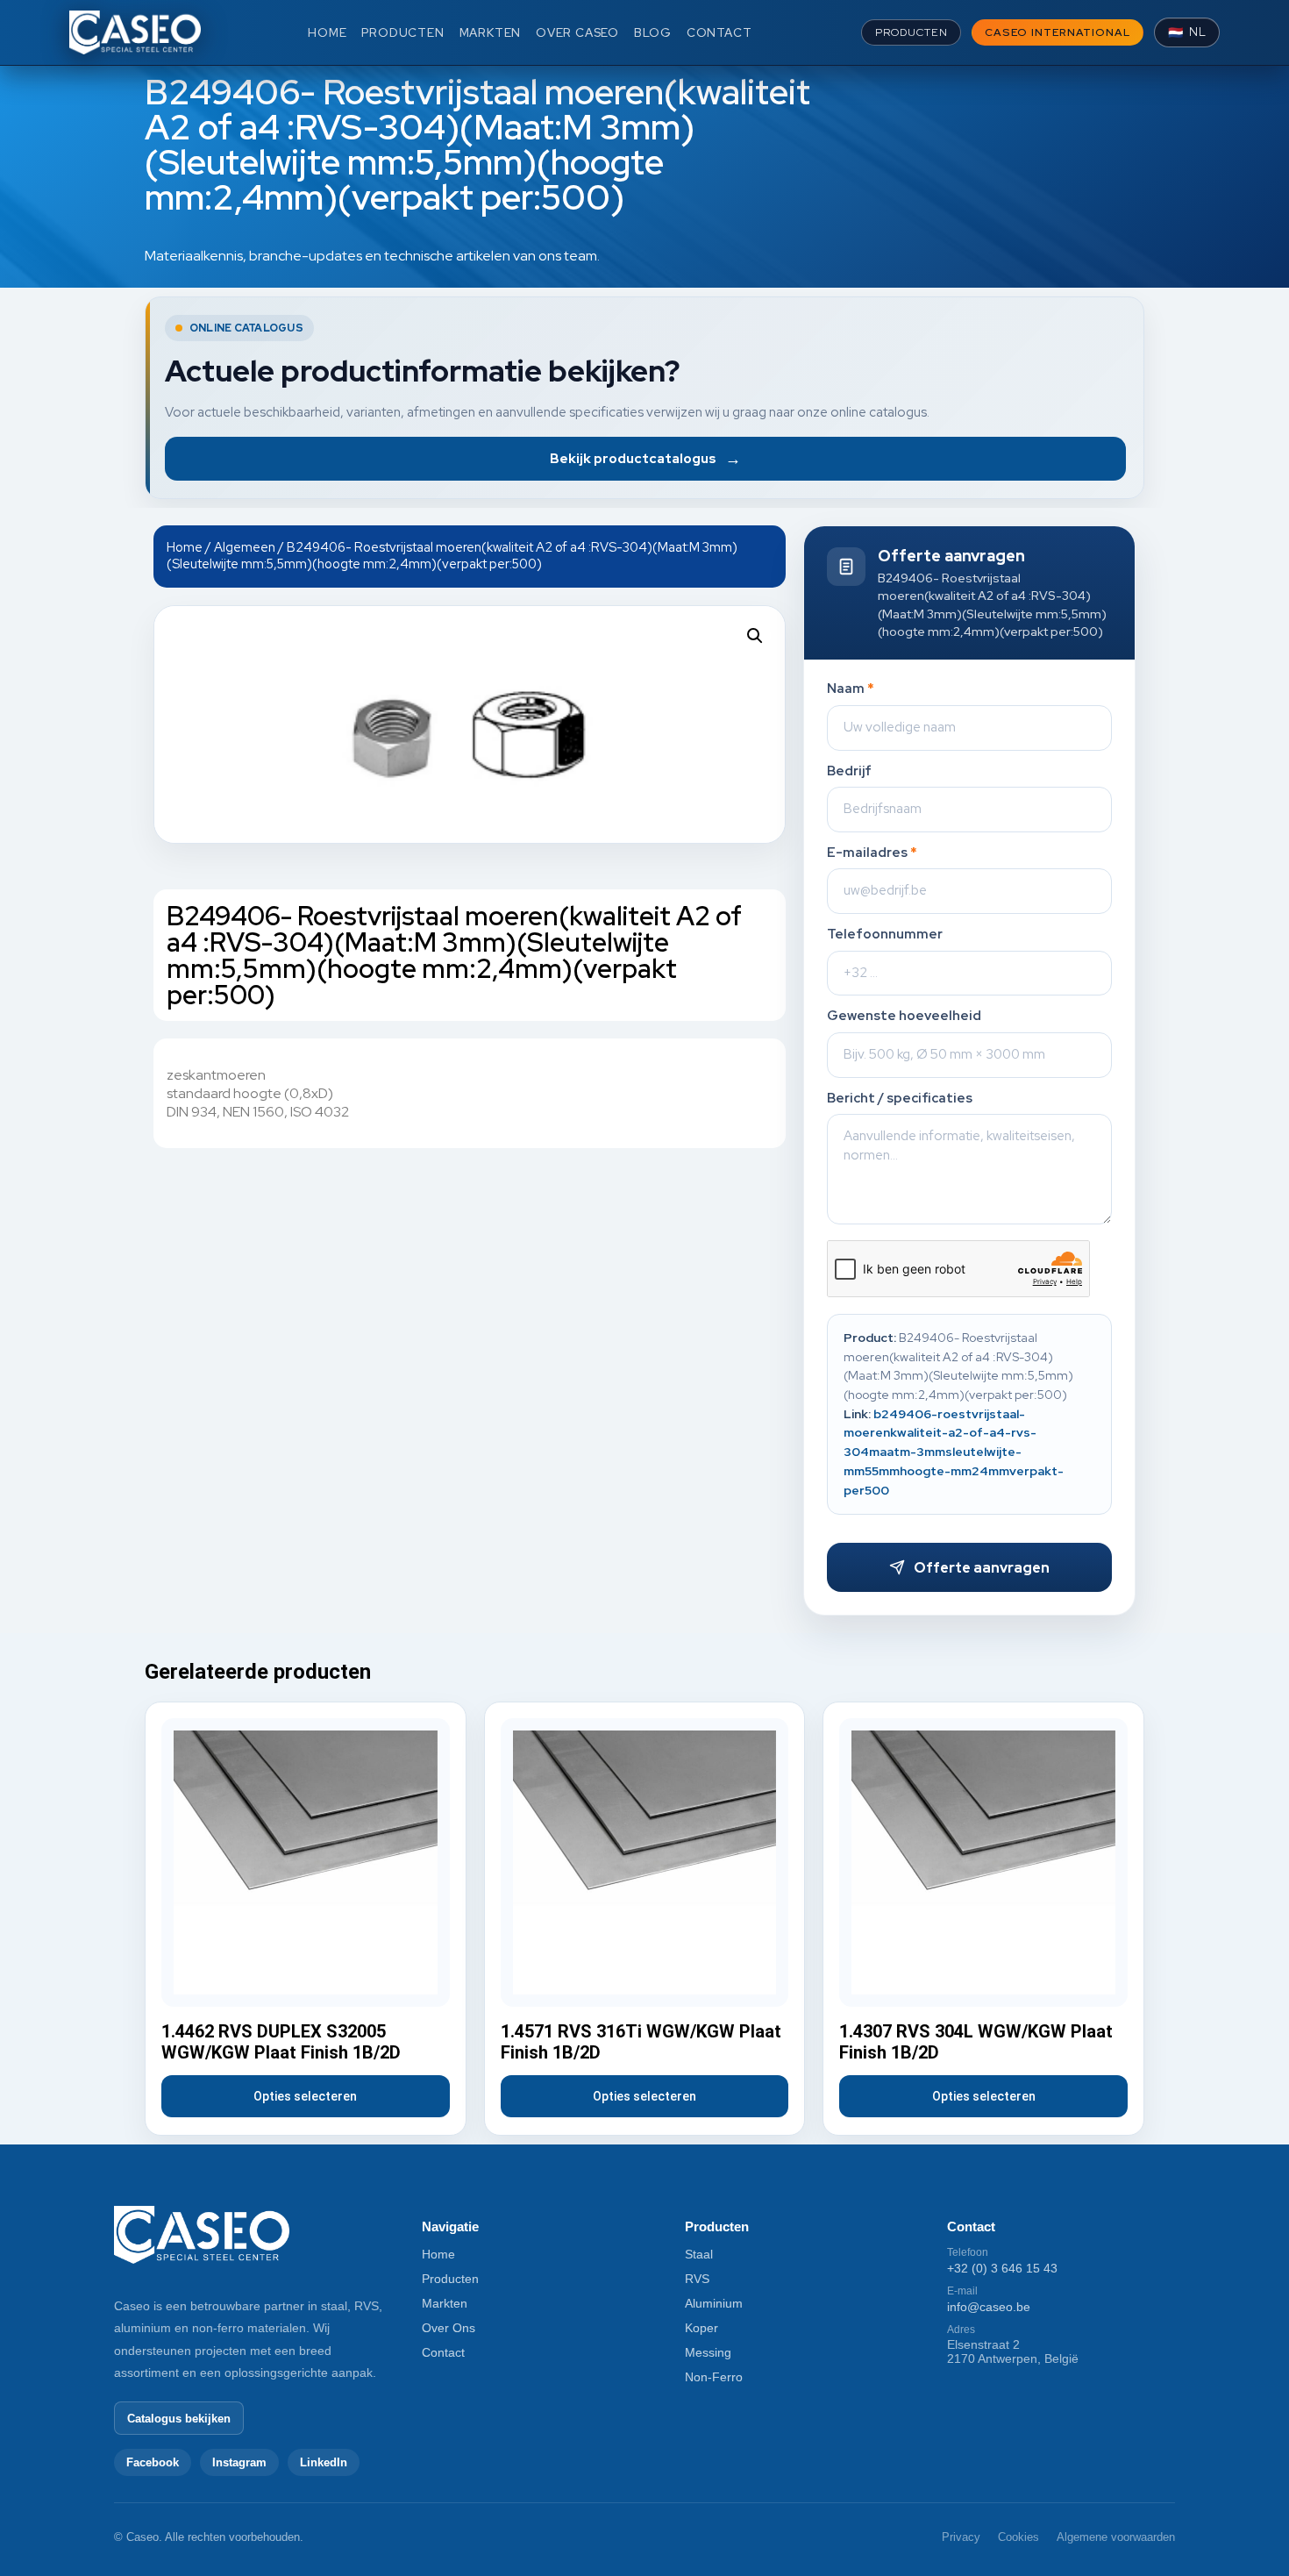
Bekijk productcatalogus (645, 458)
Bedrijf (849, 771)
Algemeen (245, 547)
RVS (697, 2279)
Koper (701, 2328)
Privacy (961, 2537)
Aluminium (714, 2303)
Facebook (153, 2462)
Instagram (239, 2462)
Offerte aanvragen (982, 1568)
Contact (443, 2352)
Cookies (1018, 2537)
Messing (708, 2352)
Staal (699, 2254)
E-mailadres (872, 853)
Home (185, 547)
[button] (755, 636)
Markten (445, 2303)
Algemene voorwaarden (1116, 2537)
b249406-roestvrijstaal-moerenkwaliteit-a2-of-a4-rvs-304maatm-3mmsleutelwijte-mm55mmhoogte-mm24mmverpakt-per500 (954, 1452)
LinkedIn (324, 2462)
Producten (450, 2279)
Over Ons (449, 2328)
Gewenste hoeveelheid (904, 1016)
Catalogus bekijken (179, 2419)
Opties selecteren (305, 2096)
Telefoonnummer (885, 935)
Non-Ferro (714, 2377)
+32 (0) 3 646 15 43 (1002, 2268)
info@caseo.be (989, 2307)
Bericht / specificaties (900, 1099)
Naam (851, 689)
